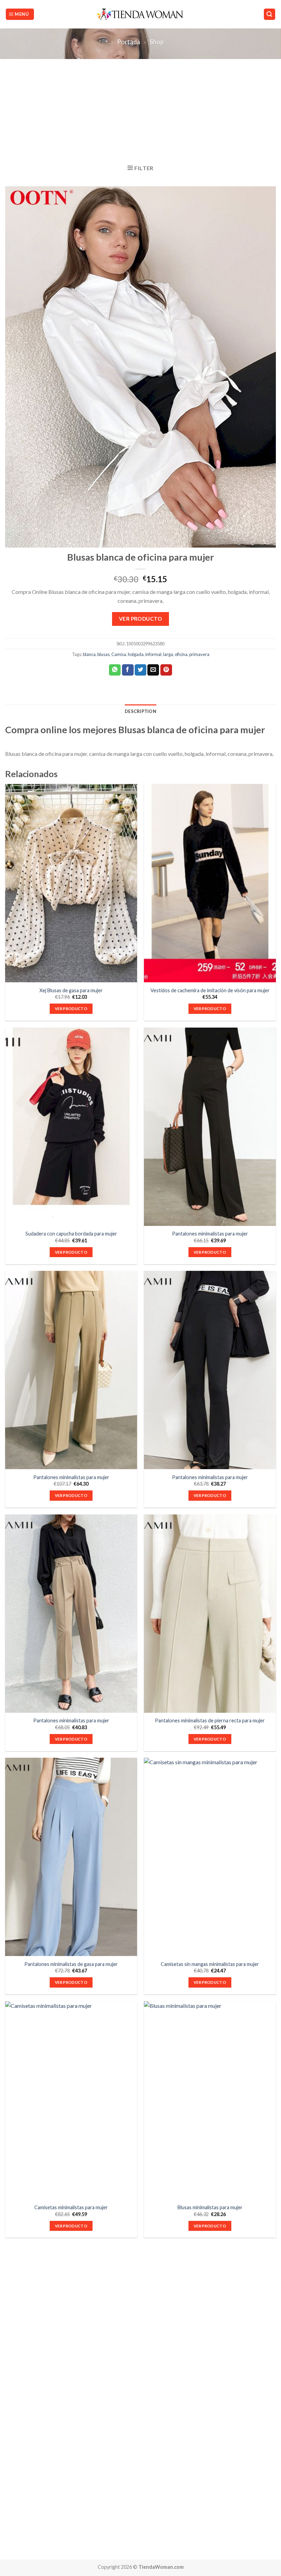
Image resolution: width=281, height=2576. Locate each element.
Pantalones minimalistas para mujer (210, 1234)
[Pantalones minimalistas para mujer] (210, 1127)
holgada (136, 654)
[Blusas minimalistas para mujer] (210, 2100)
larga (168, 654)
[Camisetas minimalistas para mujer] (71, 2100)
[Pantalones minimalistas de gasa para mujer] (71, 1857)
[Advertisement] (140, 110)
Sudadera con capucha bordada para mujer (71, 1234)
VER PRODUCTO (141, 619)
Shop (157, 42)
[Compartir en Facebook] (128, 670)
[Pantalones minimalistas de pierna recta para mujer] (210, 1614)
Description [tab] (140, 711)
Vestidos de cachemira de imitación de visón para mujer (210, 990)
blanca (89, 654)
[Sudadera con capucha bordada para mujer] (71, 1127)
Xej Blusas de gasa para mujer (71, 990)
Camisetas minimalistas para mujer (71, 2207)
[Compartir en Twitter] (140, 670)
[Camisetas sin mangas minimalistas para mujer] (210, 1857)
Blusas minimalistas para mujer (210, 2207)
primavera (199, 654)
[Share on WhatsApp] (115, 670)
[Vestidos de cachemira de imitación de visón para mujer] (210, 883)
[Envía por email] (153, 670)
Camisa (119, 654)
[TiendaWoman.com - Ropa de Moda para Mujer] (141, 14)
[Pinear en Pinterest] (166, 670)
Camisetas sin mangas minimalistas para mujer (210, 1964)
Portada (129, 42)
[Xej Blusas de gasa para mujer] (71, 883)
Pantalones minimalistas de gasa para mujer (71, 1964)
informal (153, 654)
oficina (181, 654)
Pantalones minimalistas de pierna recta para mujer (210, 1720)
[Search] (270, 14)
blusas (103, 654)
